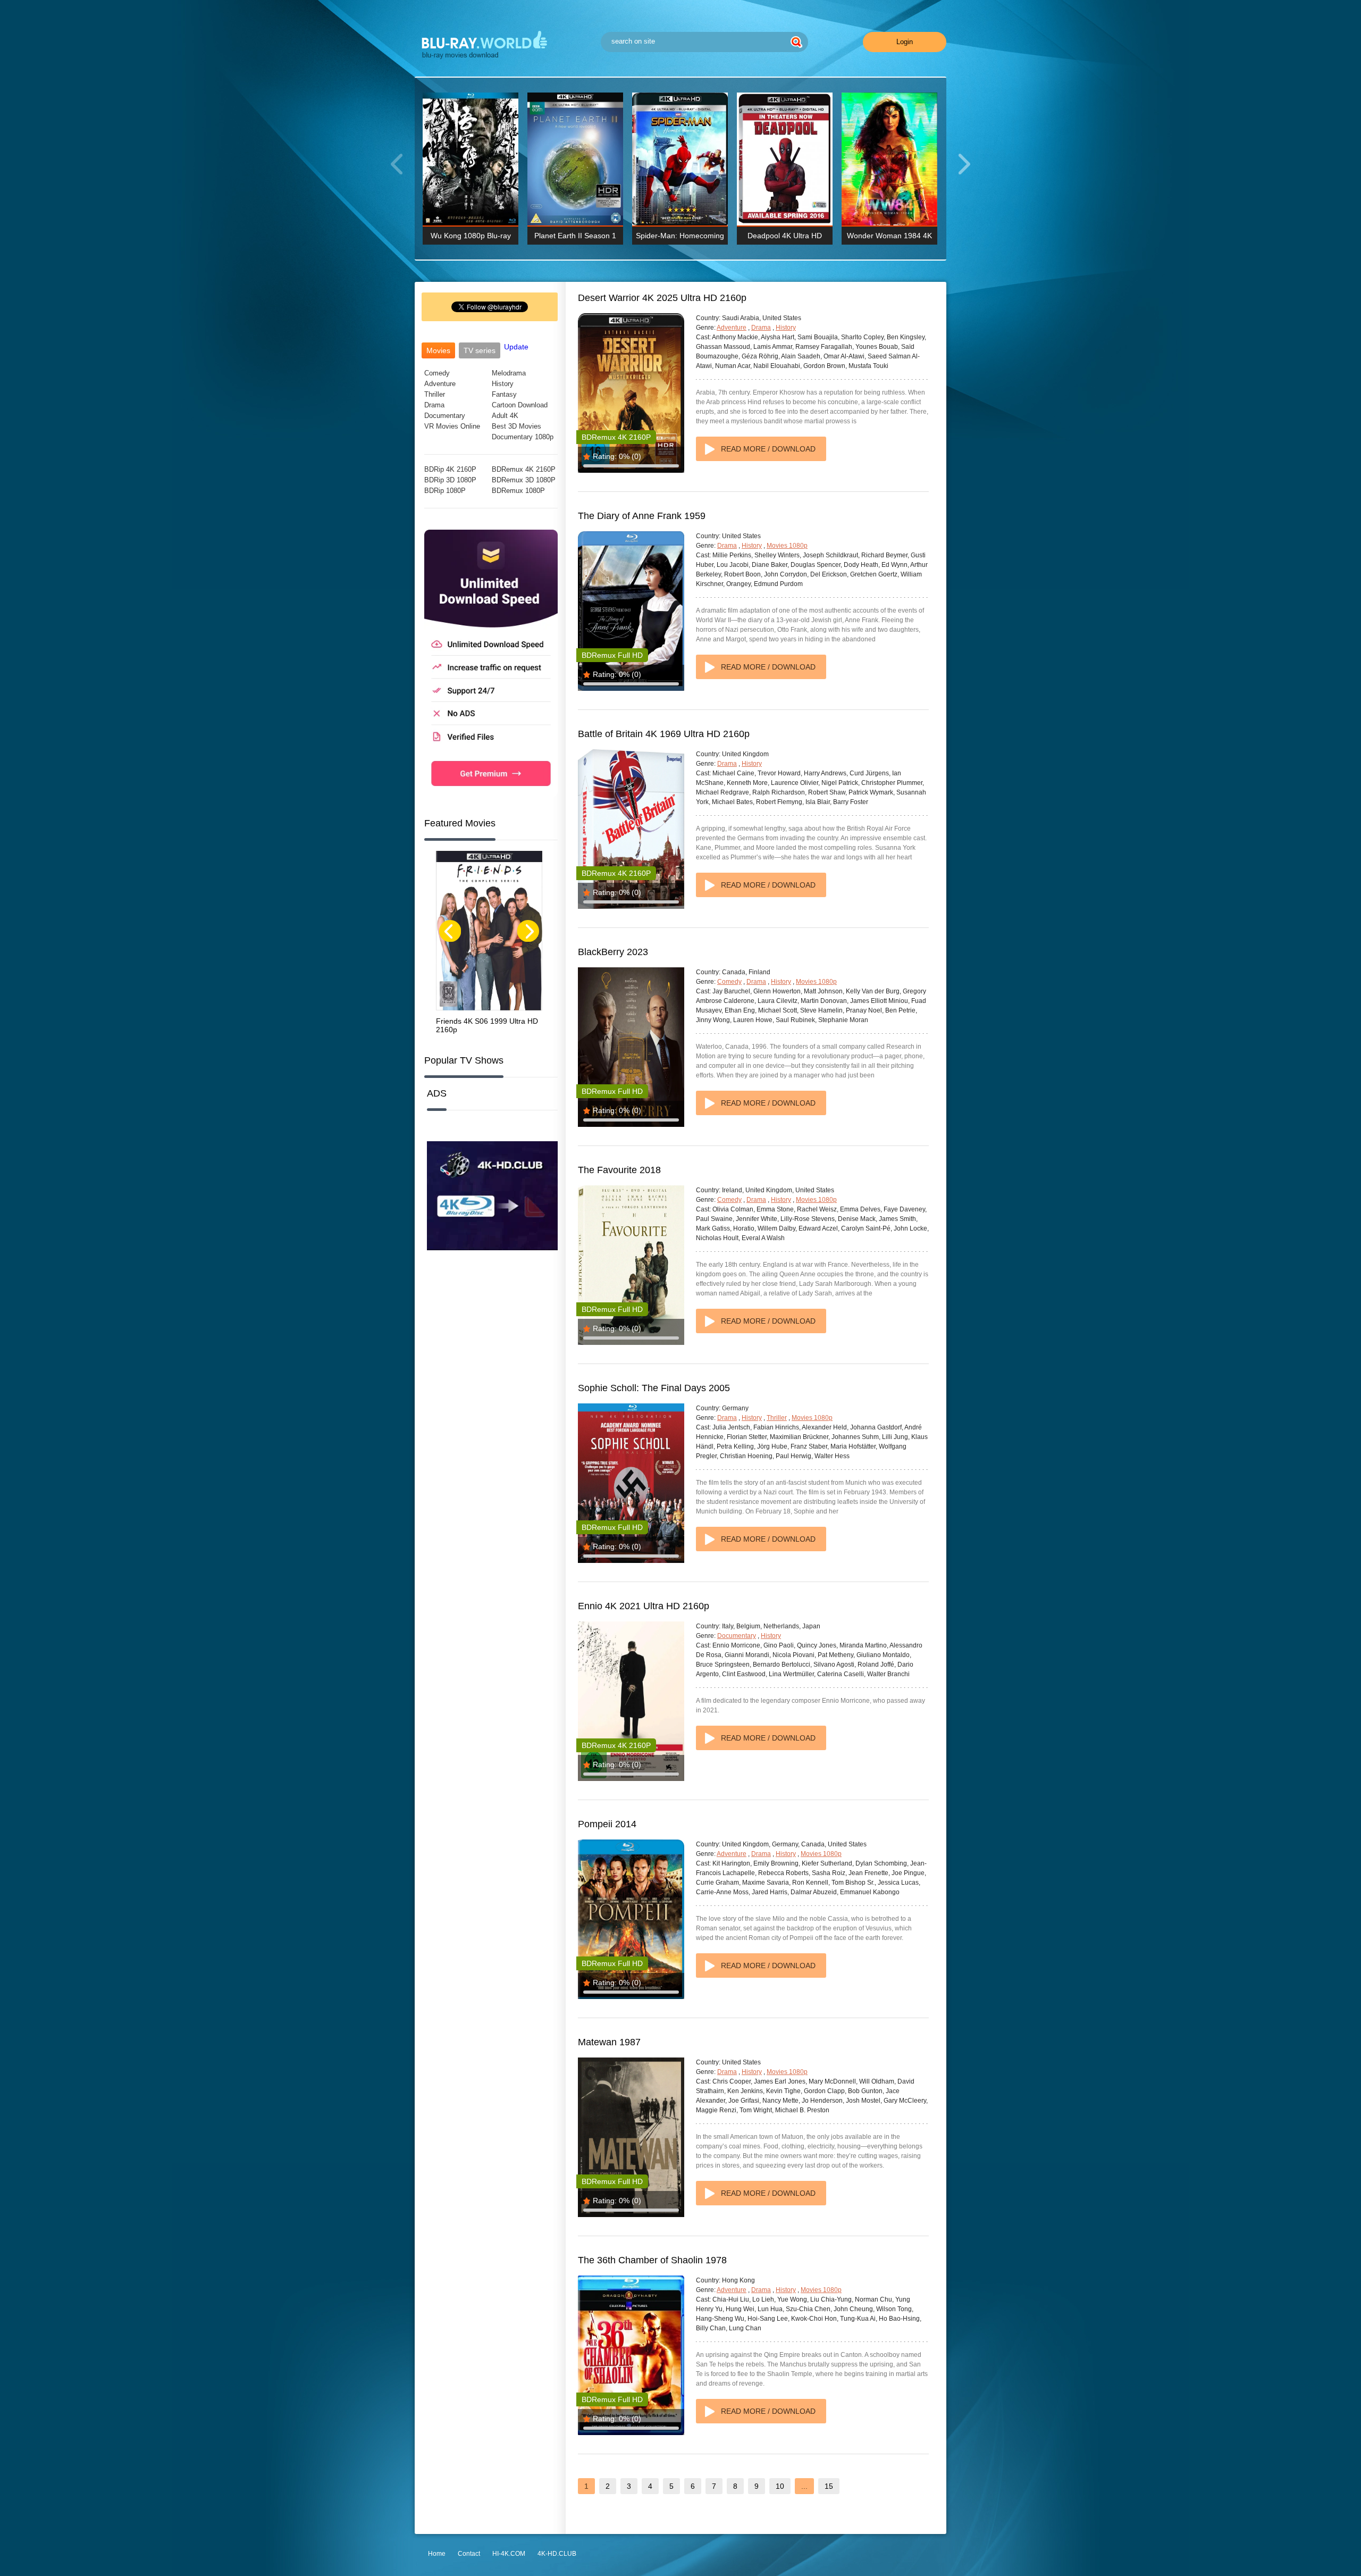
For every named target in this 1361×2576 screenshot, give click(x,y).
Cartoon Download (520, 405)
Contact (469, 2554)
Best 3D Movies (516, 426)
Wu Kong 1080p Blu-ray (471, 236)
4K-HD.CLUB (557, 2554)
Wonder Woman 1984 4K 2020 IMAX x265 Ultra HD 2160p (890, 238)
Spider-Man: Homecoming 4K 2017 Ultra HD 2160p (680, 238)
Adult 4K (505, 416)
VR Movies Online (452, 426)
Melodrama (509, 373)
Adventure (440, 384)
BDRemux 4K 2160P (524, 469)
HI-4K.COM (509, 2554)
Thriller (435, 394)
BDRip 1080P (445, 491)
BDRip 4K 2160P (450, 469)
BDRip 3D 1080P (450, 480)
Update (516, 347)
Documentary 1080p (523, 437)
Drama (434, 405)
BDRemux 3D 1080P (524, 480)
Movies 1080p (787, 546)
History (503, 384)
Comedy (437, 373)
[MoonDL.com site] (491, 794)
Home (437, 2554)
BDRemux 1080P (518, 491)
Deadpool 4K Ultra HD (785, 236)
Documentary (445, 416)
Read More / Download (768, 449)
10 (780, 2486)
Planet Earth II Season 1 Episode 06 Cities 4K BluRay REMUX (575, 238)
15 (829, 2486)
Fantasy (504, 394)
